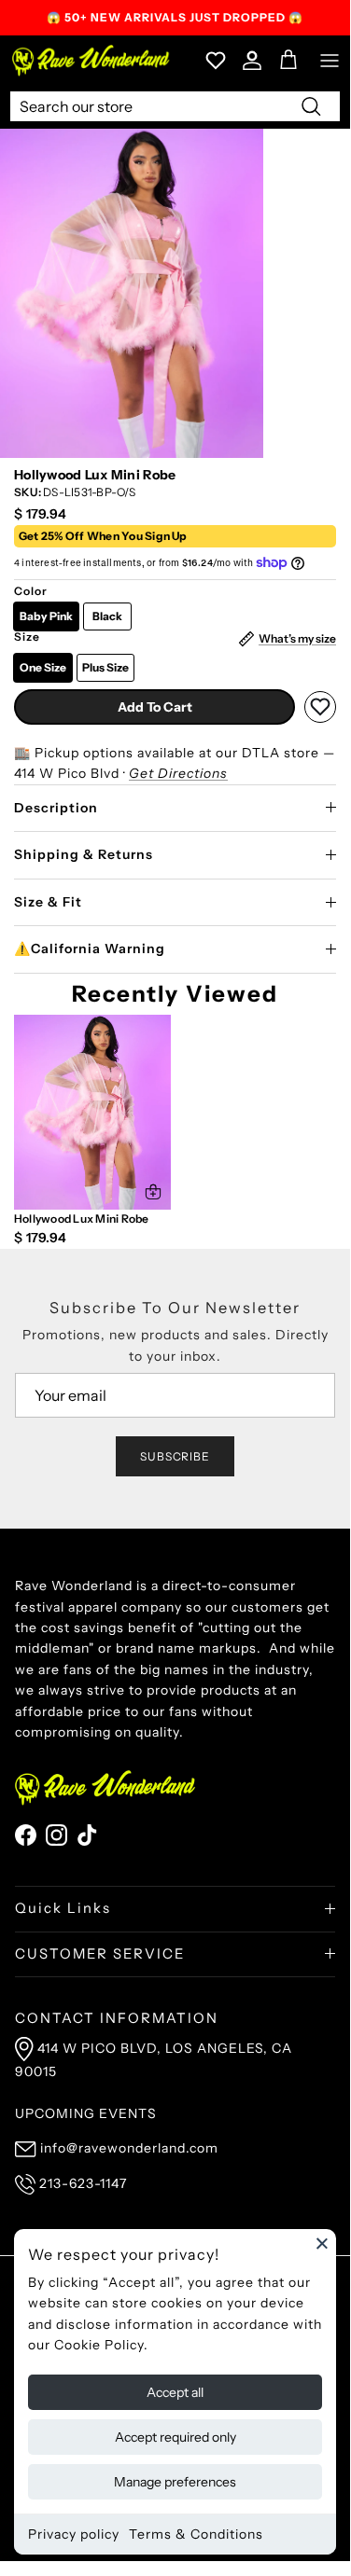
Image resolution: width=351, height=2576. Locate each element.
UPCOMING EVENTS (86, 2113)
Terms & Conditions (196, 2534)
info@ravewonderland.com (129, 2148)
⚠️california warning (90, 949)
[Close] (322, 2243)
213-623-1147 (83, 2183)
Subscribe (175, 1456)
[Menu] (330, 61)
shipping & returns (84, 854)
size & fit (48, 902)
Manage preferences (175, 2482)
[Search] (311, 105)
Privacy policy (74, 2534)
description (56, 808)
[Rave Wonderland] (91, 60)
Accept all (175, 2392)
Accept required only (175, 2437)
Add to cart (155, 707)
